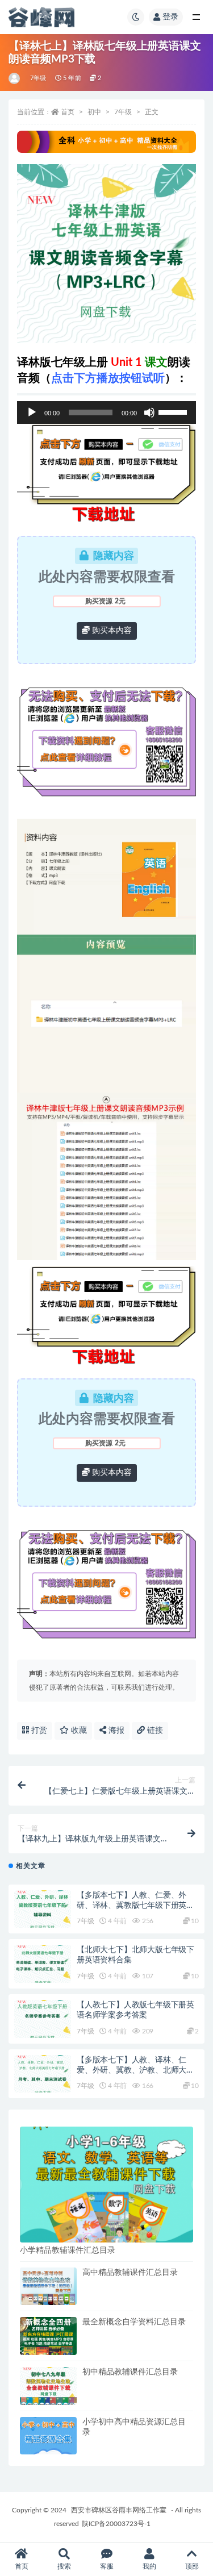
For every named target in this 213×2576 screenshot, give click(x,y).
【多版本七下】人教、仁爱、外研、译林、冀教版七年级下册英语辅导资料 (135, 1906)
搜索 (64, 2566)
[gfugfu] (15, 78)
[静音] (149, 412)
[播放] (32, 412)
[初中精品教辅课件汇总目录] (48, 2386)
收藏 (78, 1731)
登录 (170, 17)
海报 (115, 1731)
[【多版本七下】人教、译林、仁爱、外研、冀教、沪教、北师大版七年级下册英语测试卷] (43, 2074)
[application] (106, 412)
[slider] (174, 411)
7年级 (38, 78)
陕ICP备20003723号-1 (116, 2524)
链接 (154, 1731)
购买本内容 (111, 631)
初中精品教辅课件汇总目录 (130, 2372)
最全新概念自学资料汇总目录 (134, 2322)
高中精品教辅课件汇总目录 (130, 2273)
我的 (149, 2566)
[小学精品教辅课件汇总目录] (106, 2184)
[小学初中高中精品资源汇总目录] (48, 2436)
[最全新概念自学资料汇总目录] (48, 2336)
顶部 (192, 2566)
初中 (94, 112)
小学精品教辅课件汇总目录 (68, 2250)
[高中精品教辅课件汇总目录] (48, 2287)
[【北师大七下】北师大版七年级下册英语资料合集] (43, 1964)
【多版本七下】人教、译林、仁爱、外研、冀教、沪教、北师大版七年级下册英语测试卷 (135, 2070)
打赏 (38, 1731)
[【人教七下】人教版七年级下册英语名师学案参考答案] (43, 2019)
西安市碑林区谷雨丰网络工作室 (119, 2510)
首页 (68, 112)
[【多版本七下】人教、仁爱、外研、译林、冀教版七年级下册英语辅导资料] (43, 1909)
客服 (107, 2566)
